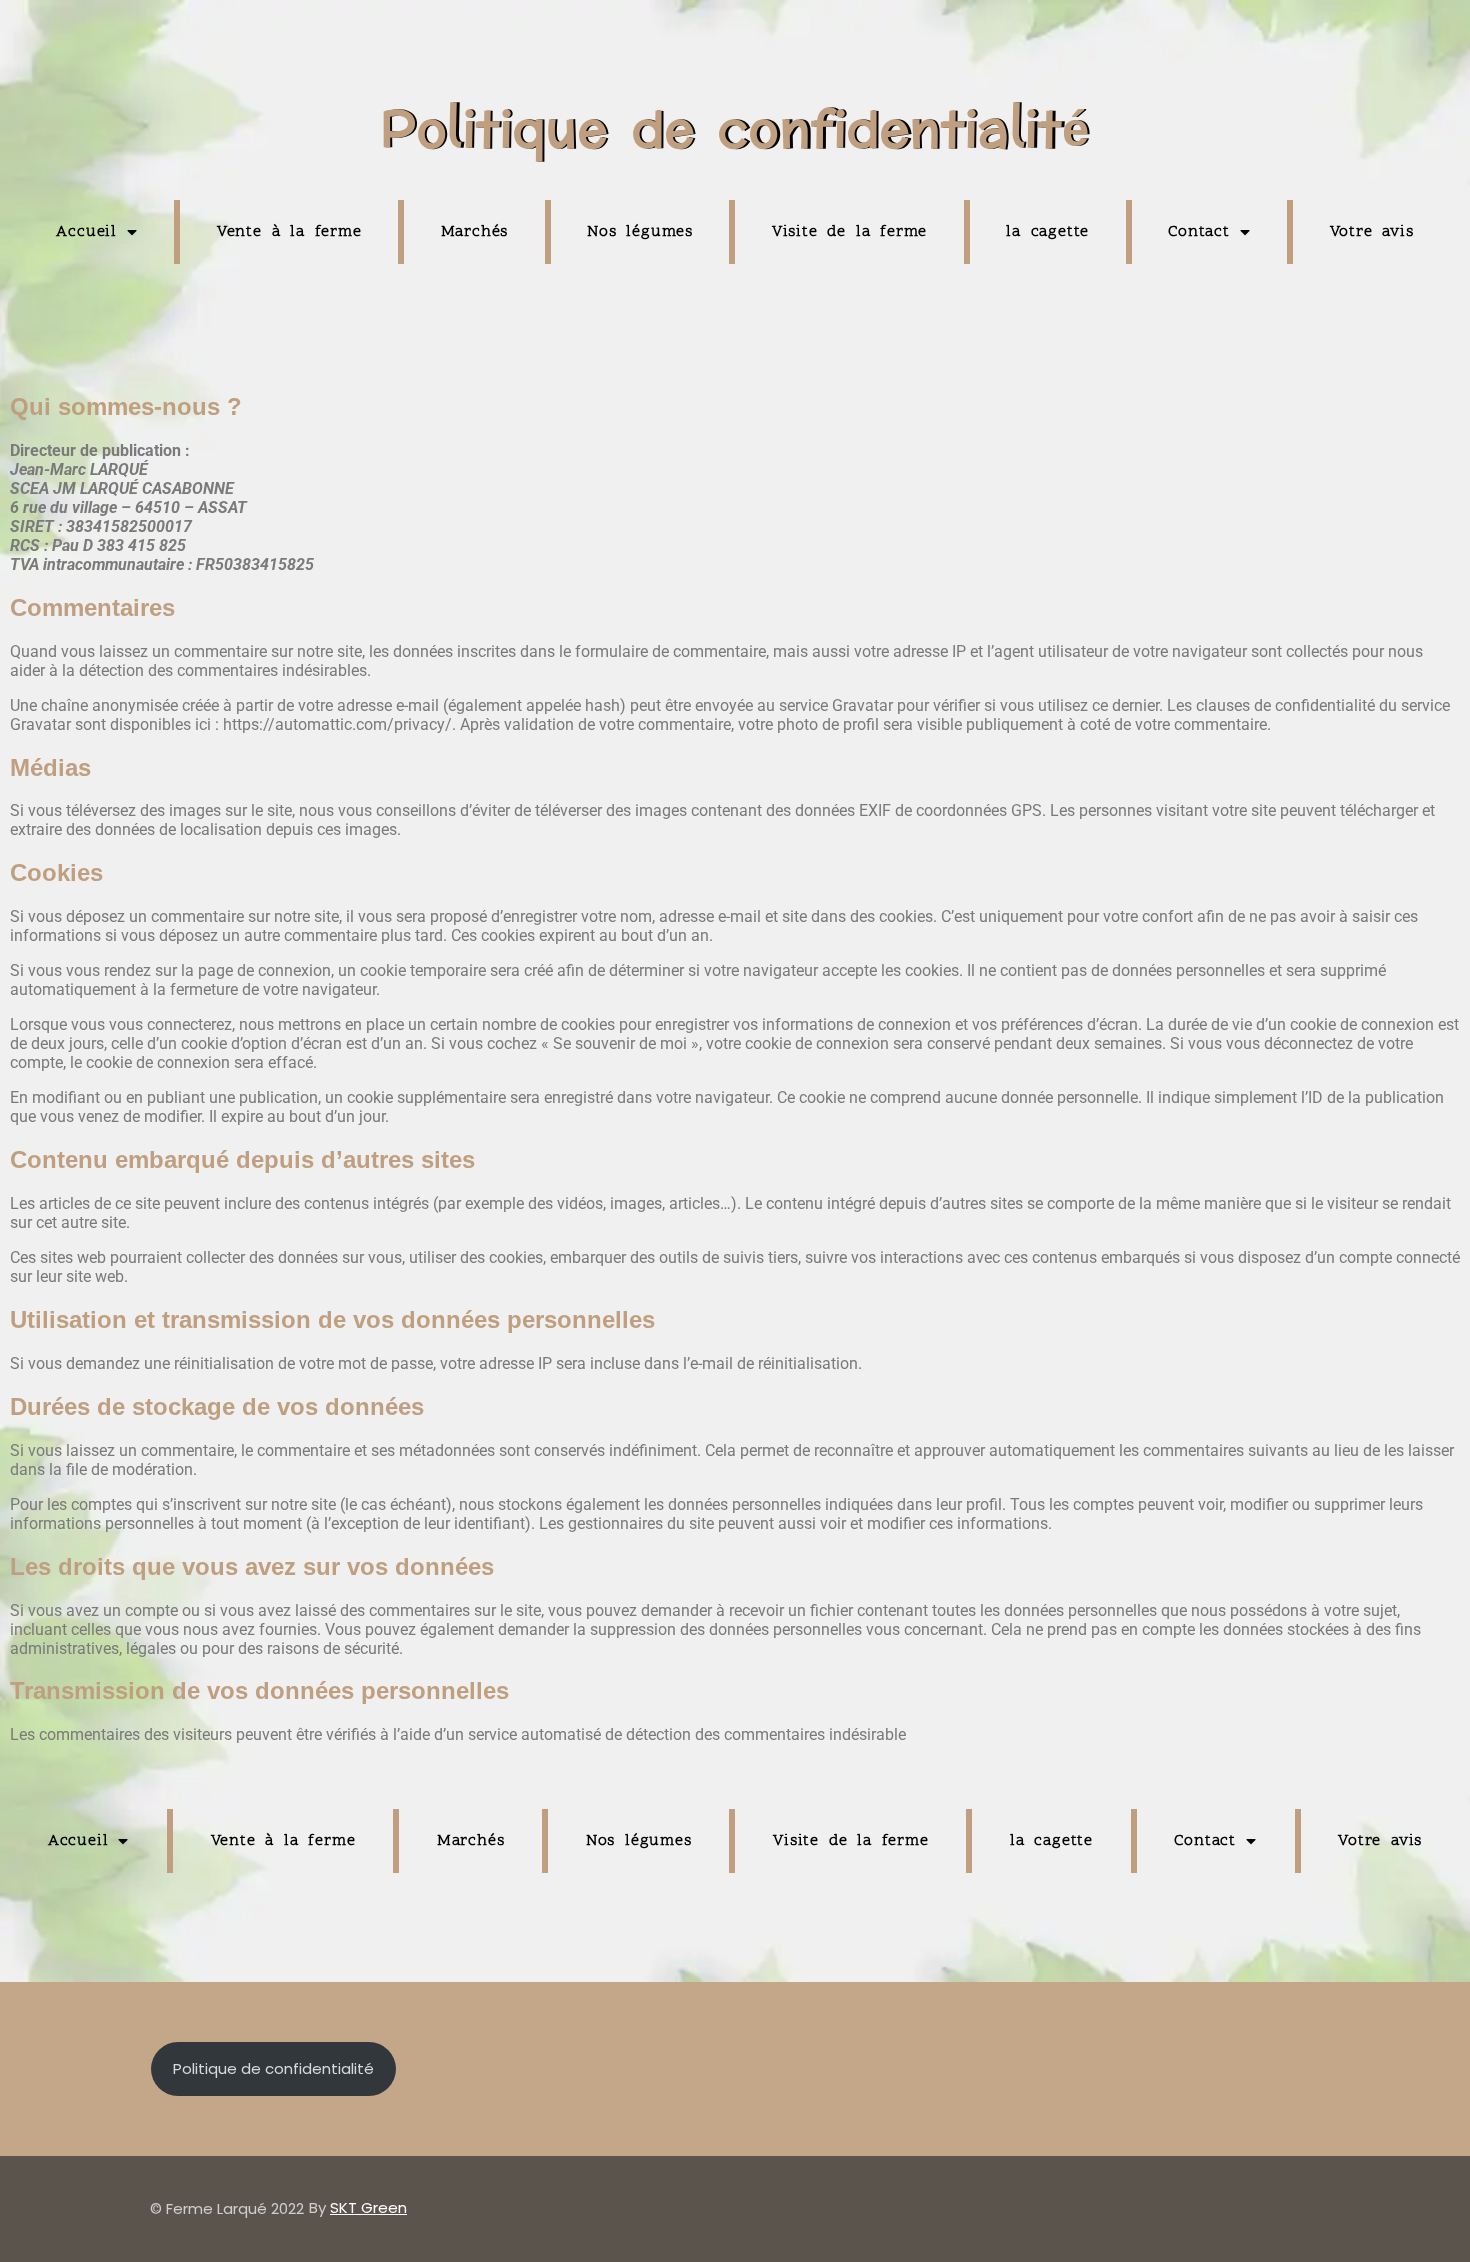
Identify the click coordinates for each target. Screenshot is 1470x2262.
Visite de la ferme (849, 232)
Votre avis (1372, 232)
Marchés (475, 232)
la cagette (1047, 232)
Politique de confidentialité (273, 2068)
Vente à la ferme (289, 232)
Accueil (86, 232)
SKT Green (368, 2207)
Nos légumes (640, 232)
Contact (1199, 232)
